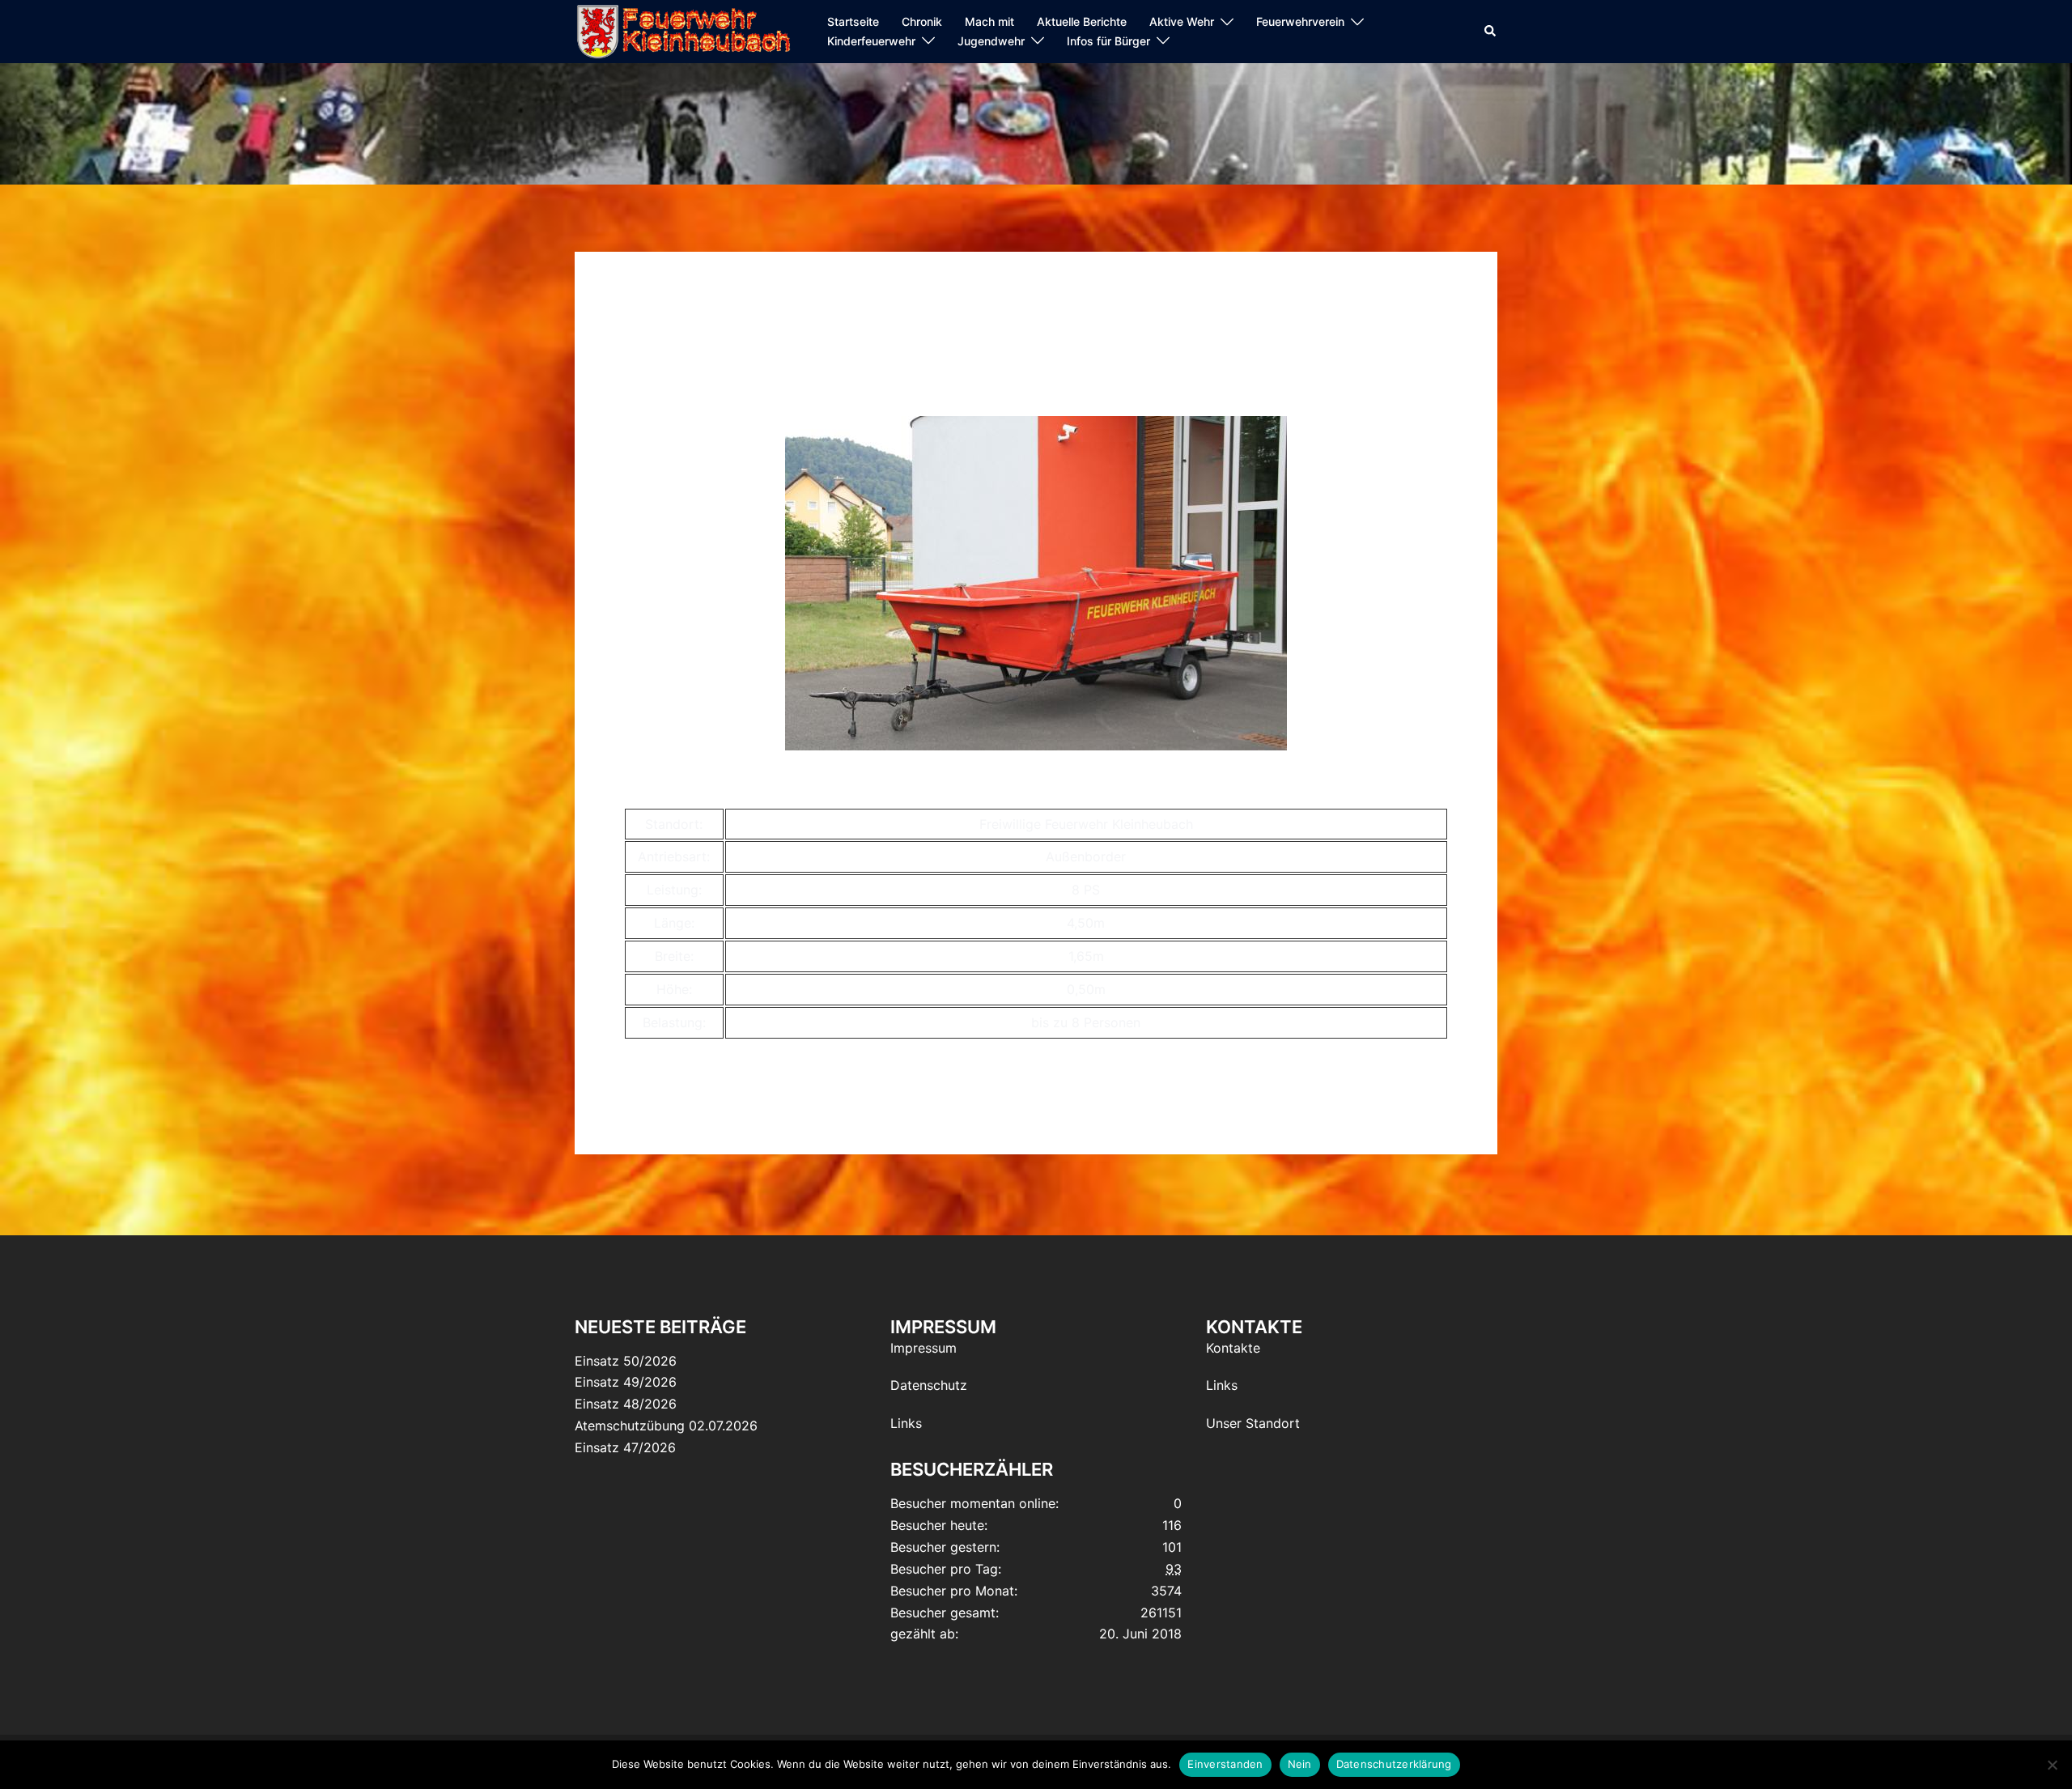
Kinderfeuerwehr (871, 41)
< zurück (650, 385)
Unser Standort (1253, 1423)
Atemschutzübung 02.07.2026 (666, 1426)
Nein (1300, 1764)
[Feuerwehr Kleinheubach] (683, 30)
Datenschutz (929, 1385)
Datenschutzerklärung (1394, 1764)
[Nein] (2052, 1765)
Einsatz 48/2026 (626, 1404)
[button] (1491, 32)
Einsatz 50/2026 (626, 1361)
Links (906, 1423)
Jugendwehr (991, 41)
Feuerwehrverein (1300, 21)
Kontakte (1233, 1348)
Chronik (922, 21)
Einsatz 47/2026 (625, 1447)
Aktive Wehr (1182, 21)
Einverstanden (1225, 1764)
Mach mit (989, 21)
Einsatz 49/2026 (626, 1382)
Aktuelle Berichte (1082, 21)
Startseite (853, 21)
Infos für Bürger (1108, 41)
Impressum (923, 1348)
